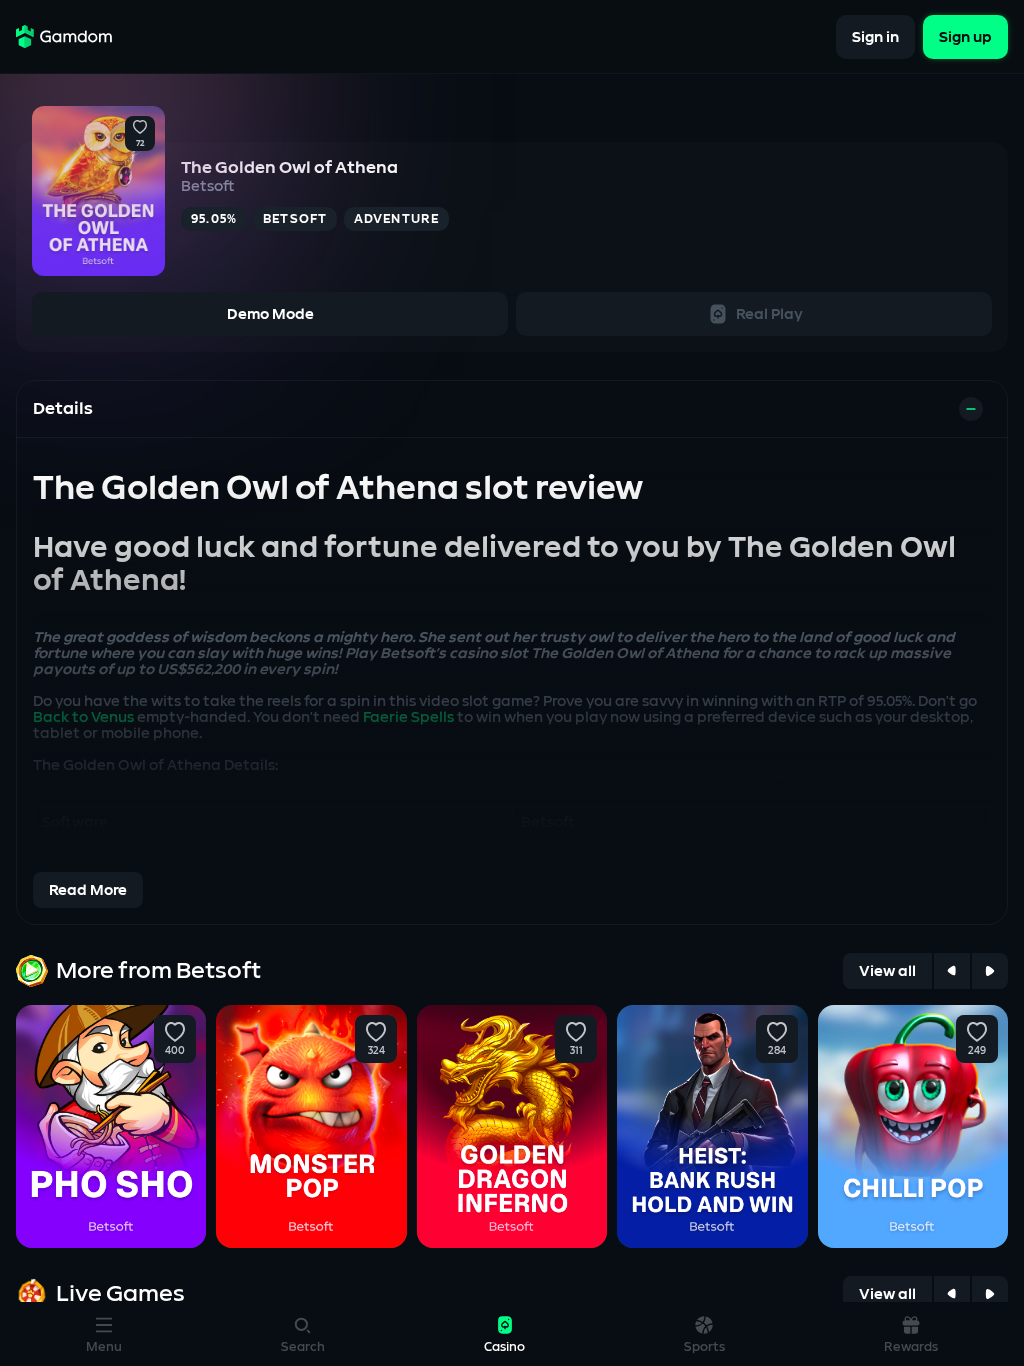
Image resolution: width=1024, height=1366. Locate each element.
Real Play (769, 314)
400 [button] (175, 1051)
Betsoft (208, 186)
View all (887, 971)
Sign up (965, 36)
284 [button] (777, 1051)
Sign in (875, 36)
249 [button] (977, 1051)
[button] (140, 128)
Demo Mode (270, 314)
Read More (88, 890)
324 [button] (375, 1051)
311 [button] (576, 1051)
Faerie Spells (408, 717)
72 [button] (140, 144)
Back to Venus (83, 717)
